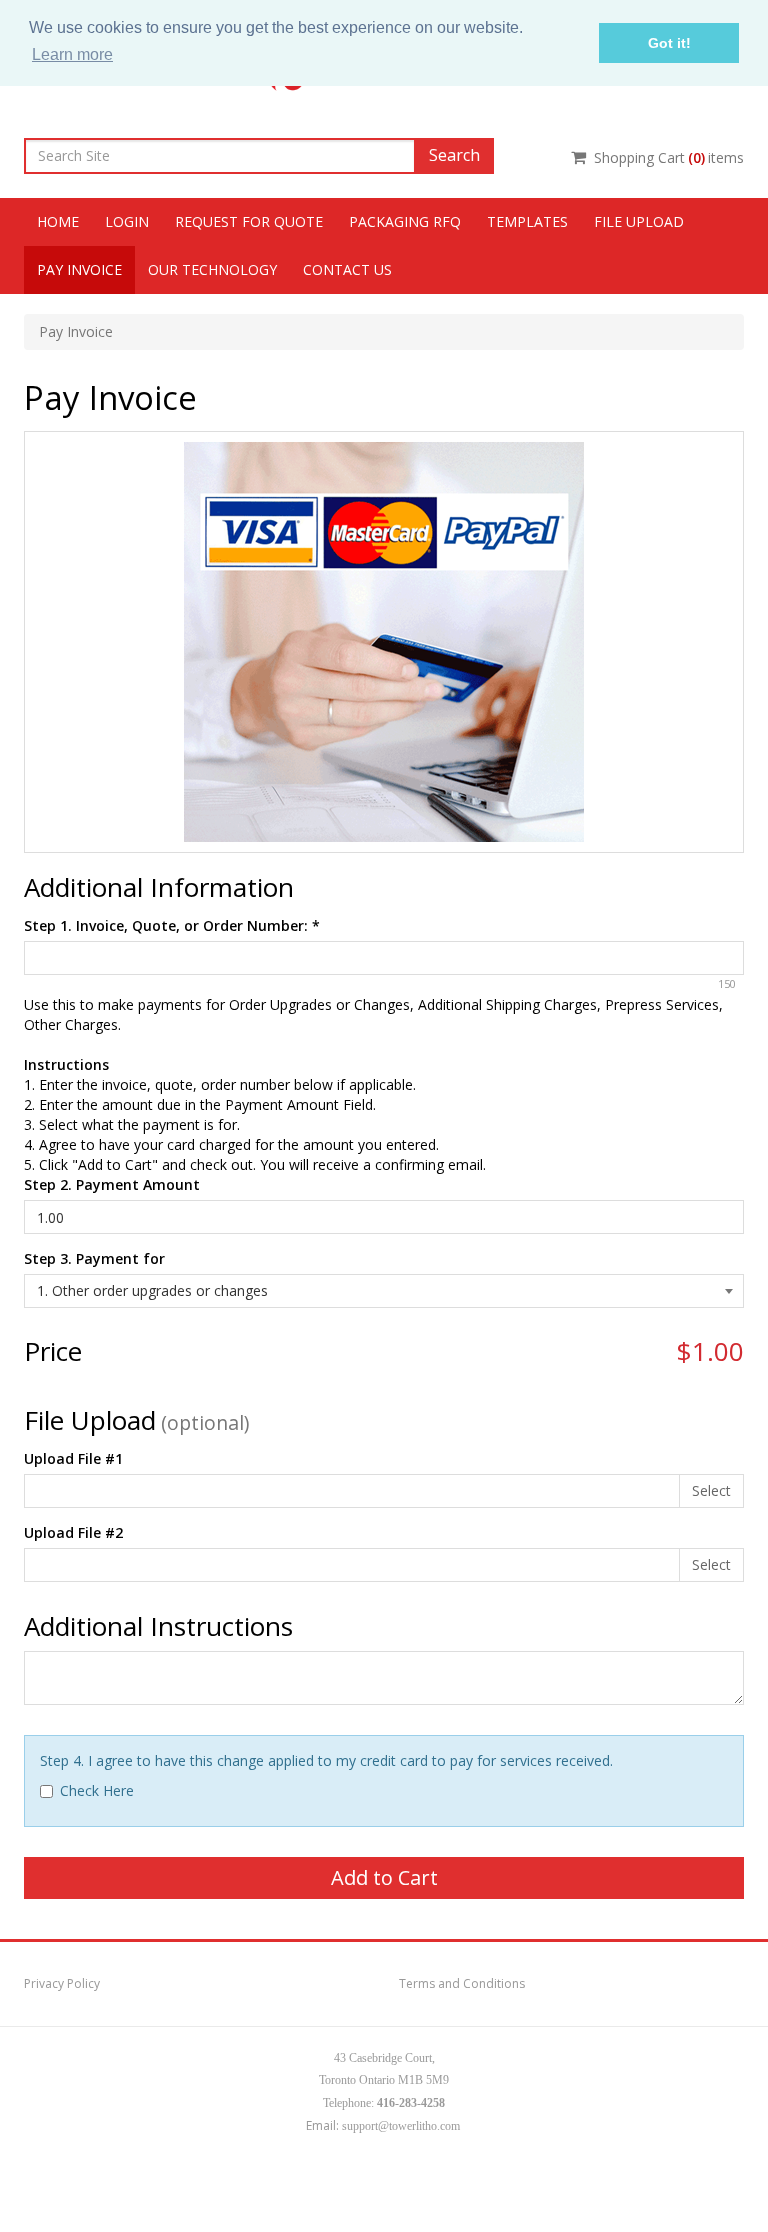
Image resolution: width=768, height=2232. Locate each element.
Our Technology (212, 269)
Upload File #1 (73, 1458)
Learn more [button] (72, 54)
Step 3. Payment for (94, 1258)
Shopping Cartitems (669, 157)
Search (454, 155)
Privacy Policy (62, 1983)
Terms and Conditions (462, 1983)
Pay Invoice (79, 269)
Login (127, 221)
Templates (527, 221)
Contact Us (347, 269)
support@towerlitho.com (401, 2126)
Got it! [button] (669, 43)
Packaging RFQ (405, 221)
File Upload (639, 221)
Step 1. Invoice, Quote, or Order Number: (172, 925)
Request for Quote (249, 221)
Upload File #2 (73, 1532)
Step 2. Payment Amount (112, 1184)
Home (58, 221)
